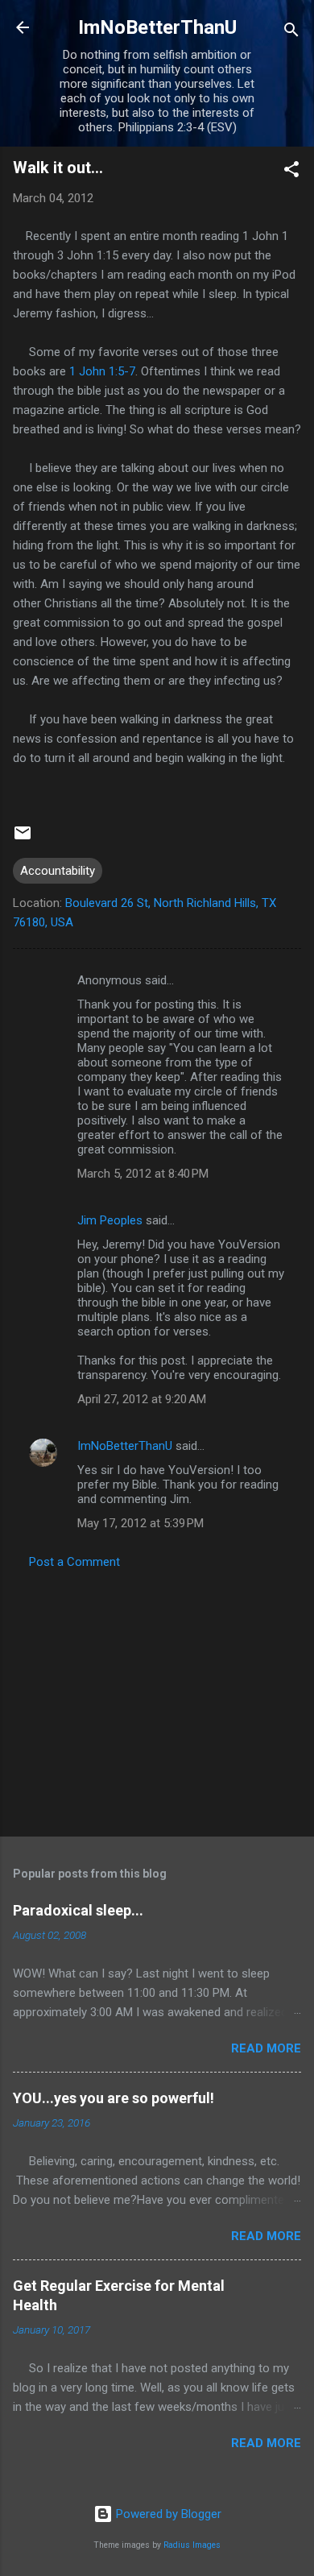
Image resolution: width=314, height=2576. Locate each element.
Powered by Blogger (167, 2514)
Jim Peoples (110, 1220)
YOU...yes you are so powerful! (114, 2098)
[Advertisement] (157, 1698)
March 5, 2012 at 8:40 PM (143, 1174)
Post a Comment (74, 1562)
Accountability (58, 871)
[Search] (291, 33)
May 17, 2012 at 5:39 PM (140, 1523)
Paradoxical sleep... (78, 1910)
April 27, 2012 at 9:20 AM (142, 1399)
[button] (291, 172)
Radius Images (192, 2545)
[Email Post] (23, 839)
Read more (266, 2048)
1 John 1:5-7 (102, 371)
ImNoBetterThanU (157, 27)
